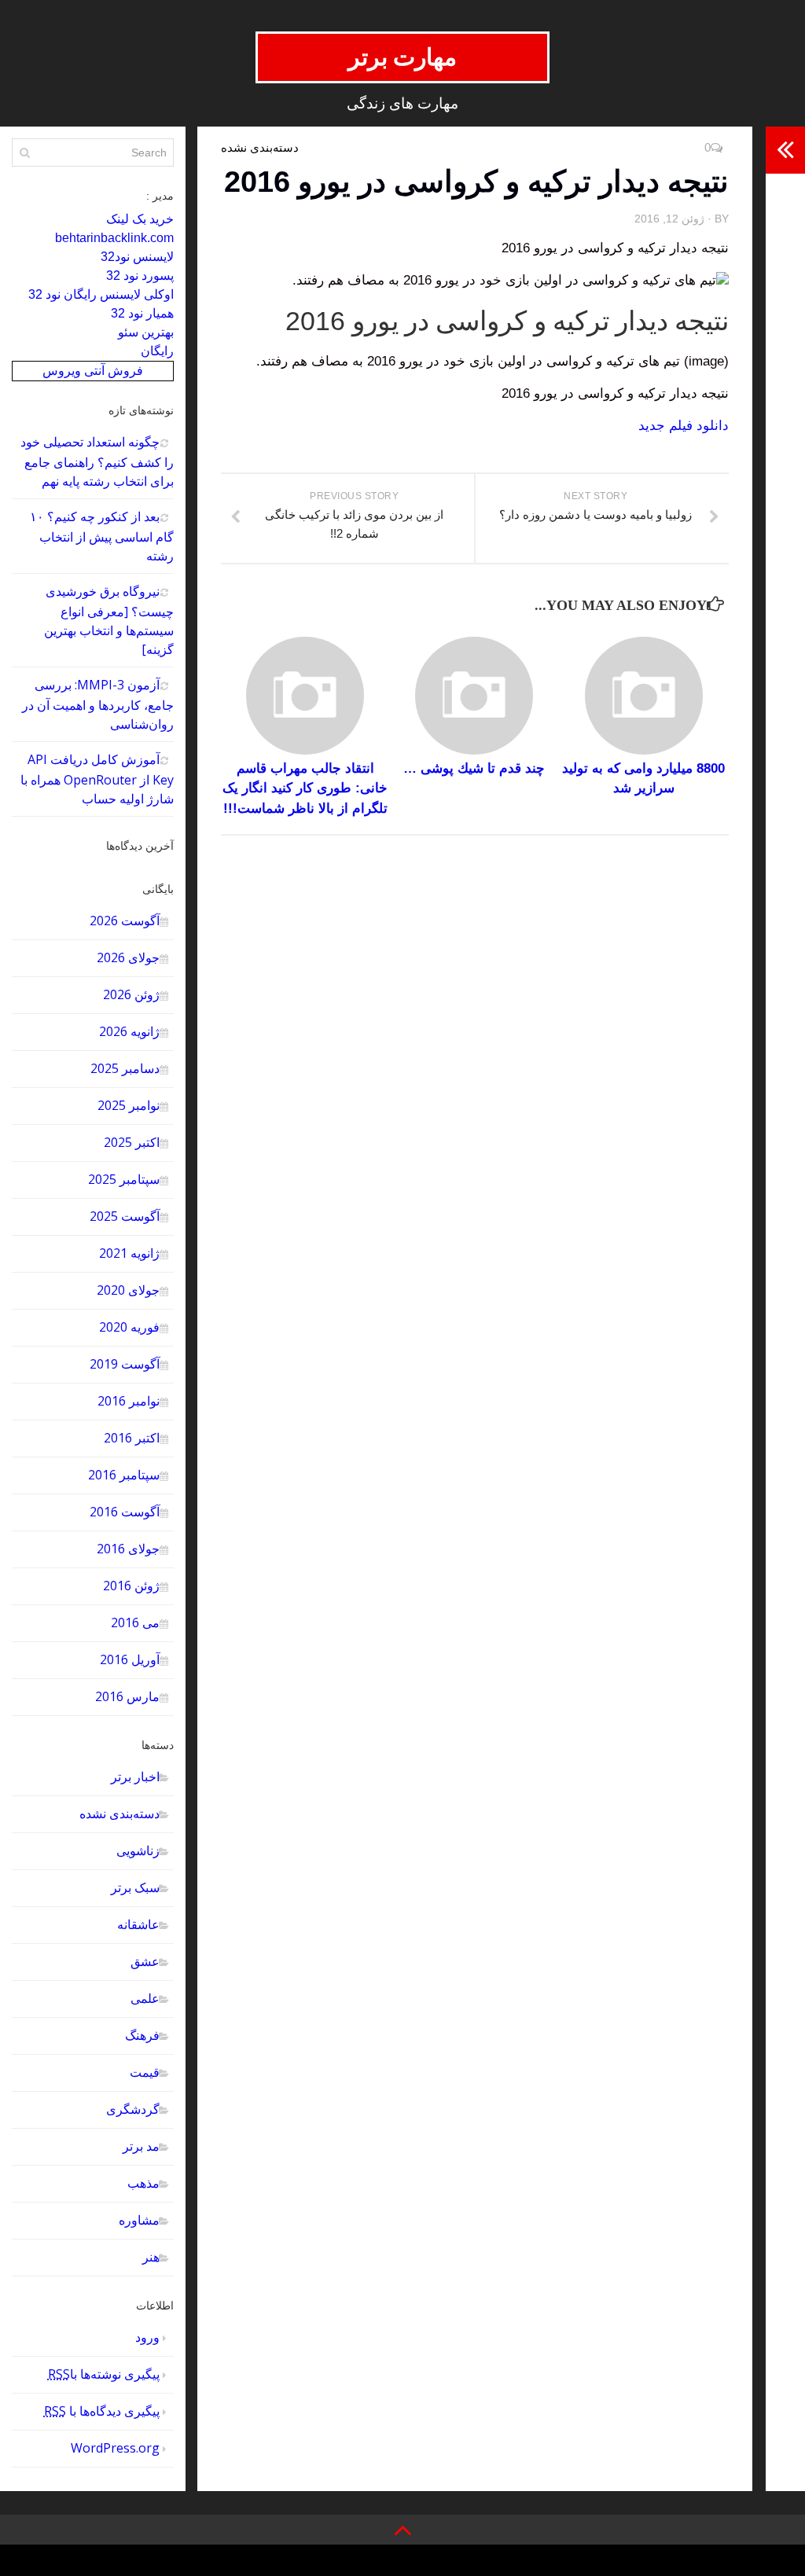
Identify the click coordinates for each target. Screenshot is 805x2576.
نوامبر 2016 (129, 1401)
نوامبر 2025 (129, 1105)
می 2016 (135, 1622)
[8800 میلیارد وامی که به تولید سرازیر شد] (644, 696)
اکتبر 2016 (132, 1438)
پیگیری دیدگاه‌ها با (102, 2411)
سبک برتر (135, 1887)
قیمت (145, 2072)
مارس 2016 (127, 1696)
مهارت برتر (403, 57)
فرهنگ (142, 2035)
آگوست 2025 (125, 1216)
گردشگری (133, 2109)
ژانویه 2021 (129, 1253)
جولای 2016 (128, 1549)
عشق (145, 1961)
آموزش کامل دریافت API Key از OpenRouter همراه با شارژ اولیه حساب (97, 779)
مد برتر (141, 2146)
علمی (145, 1998)
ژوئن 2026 (131, 994)
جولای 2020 (128, 1290)
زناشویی (138, 1850)
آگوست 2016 (125, 1512)
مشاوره (139, 2220)
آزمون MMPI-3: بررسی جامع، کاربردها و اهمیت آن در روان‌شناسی (98, 704)
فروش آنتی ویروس (93, 371)
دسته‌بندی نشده (119, 1813)
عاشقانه (138, 1924)
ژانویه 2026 (129, 1031)
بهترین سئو (146, 332)
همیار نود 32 (142, 313)
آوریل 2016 (130, 1659)
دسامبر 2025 (125, 1068)
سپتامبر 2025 (124, 1179)
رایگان (157, 351)
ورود (147, 2337)
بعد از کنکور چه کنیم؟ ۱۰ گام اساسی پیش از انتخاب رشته (102, 536)
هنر (151, 2257)
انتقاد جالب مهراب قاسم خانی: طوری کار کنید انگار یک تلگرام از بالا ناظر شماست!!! (305, 788)
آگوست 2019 (125, 1364)
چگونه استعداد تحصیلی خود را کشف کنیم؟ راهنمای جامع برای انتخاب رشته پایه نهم (97, 461)
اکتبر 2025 (132, 1142)
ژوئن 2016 (131, 1586)
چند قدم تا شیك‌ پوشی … (474, 768)
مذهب (143, 2183)
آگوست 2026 (125, 921)
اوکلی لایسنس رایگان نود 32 (101, 294)
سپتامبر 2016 (124, 1475)
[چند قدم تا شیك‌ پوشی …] (474, 696)
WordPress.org (115, 2448)
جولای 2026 (128, 957)
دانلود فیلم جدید (684, 426)
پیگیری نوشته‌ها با (104, 2374)
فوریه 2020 (129, 1327)
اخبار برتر (135, 1777)
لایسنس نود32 (137, 257)
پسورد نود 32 (140, 276)
